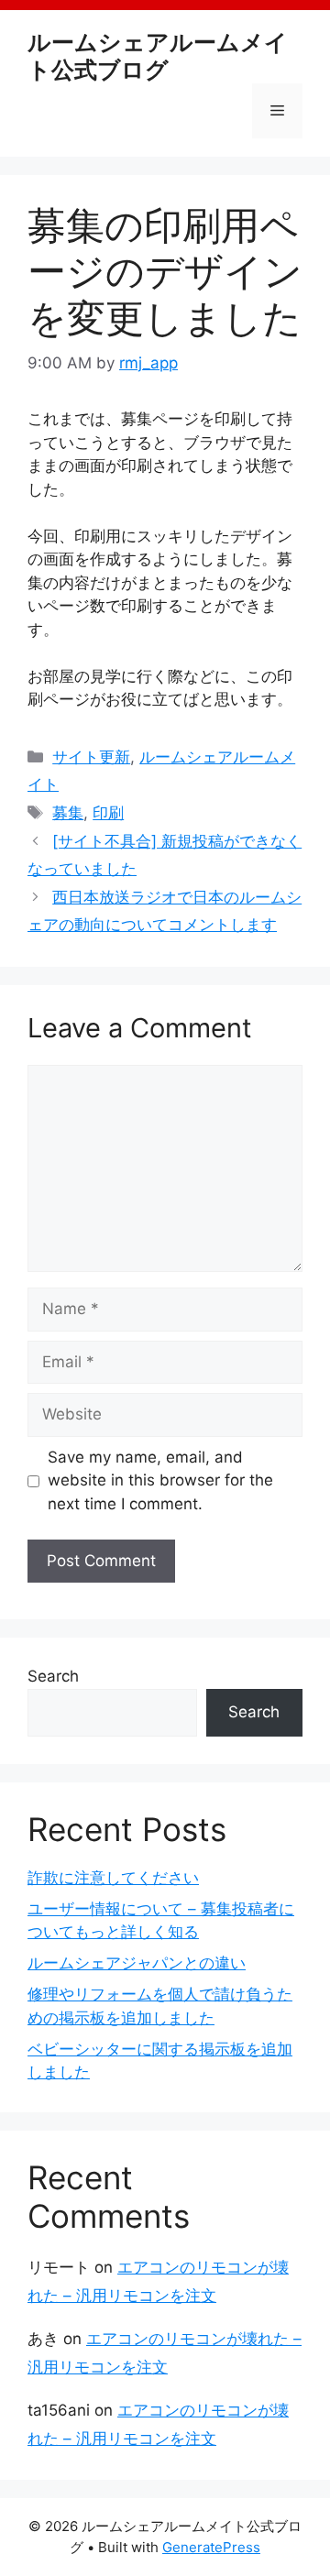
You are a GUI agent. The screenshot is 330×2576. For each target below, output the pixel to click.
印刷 (108, 813)
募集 (68, 813)
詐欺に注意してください (113, 1878)
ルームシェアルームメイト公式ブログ (158, 56)
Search (53, 1676)
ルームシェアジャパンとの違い (137, 1963)
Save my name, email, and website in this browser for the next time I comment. (160, 1480)
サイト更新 (91, 757)
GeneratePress (211, 2547)
